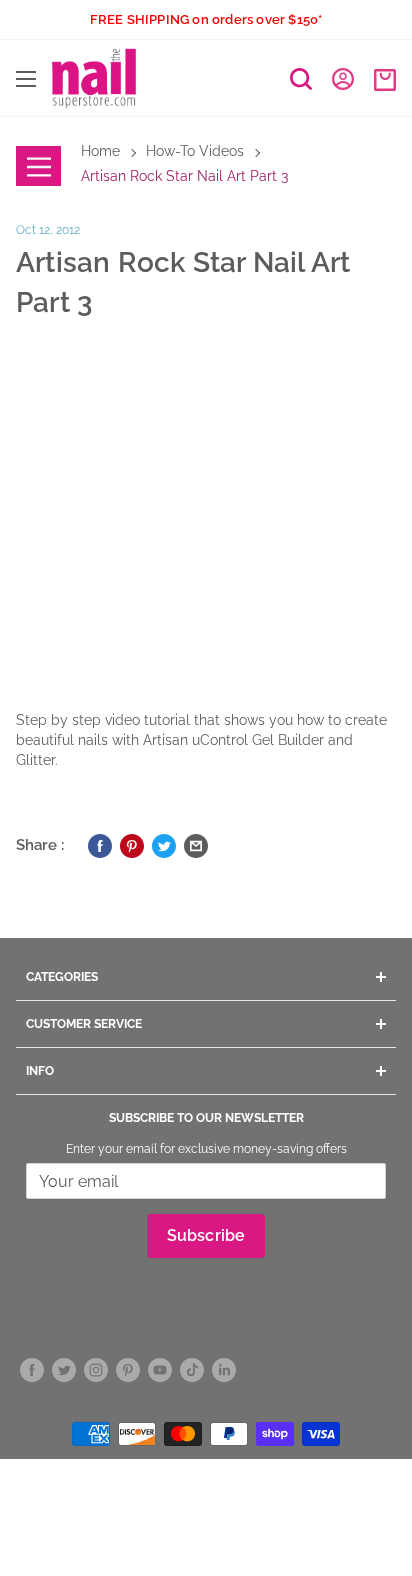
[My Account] (343, 78)
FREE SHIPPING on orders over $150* (206, 19)
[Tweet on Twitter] (164, 845)
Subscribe (206, 1235)
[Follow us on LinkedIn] (224, 1369)
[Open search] (301, 79)
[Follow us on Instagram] (96, 1369)
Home (100, 151)
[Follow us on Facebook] (32, 1369)
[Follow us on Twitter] (64, 1369)
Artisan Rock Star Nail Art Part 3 (184, 176)
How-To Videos (195, 151)
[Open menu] (26, 79)
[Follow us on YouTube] (160, 1369)
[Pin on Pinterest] (132, 845)
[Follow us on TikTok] (192, 1369)
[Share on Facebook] (100, 845)
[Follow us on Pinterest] (128, 1369)
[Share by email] (196, 845)
